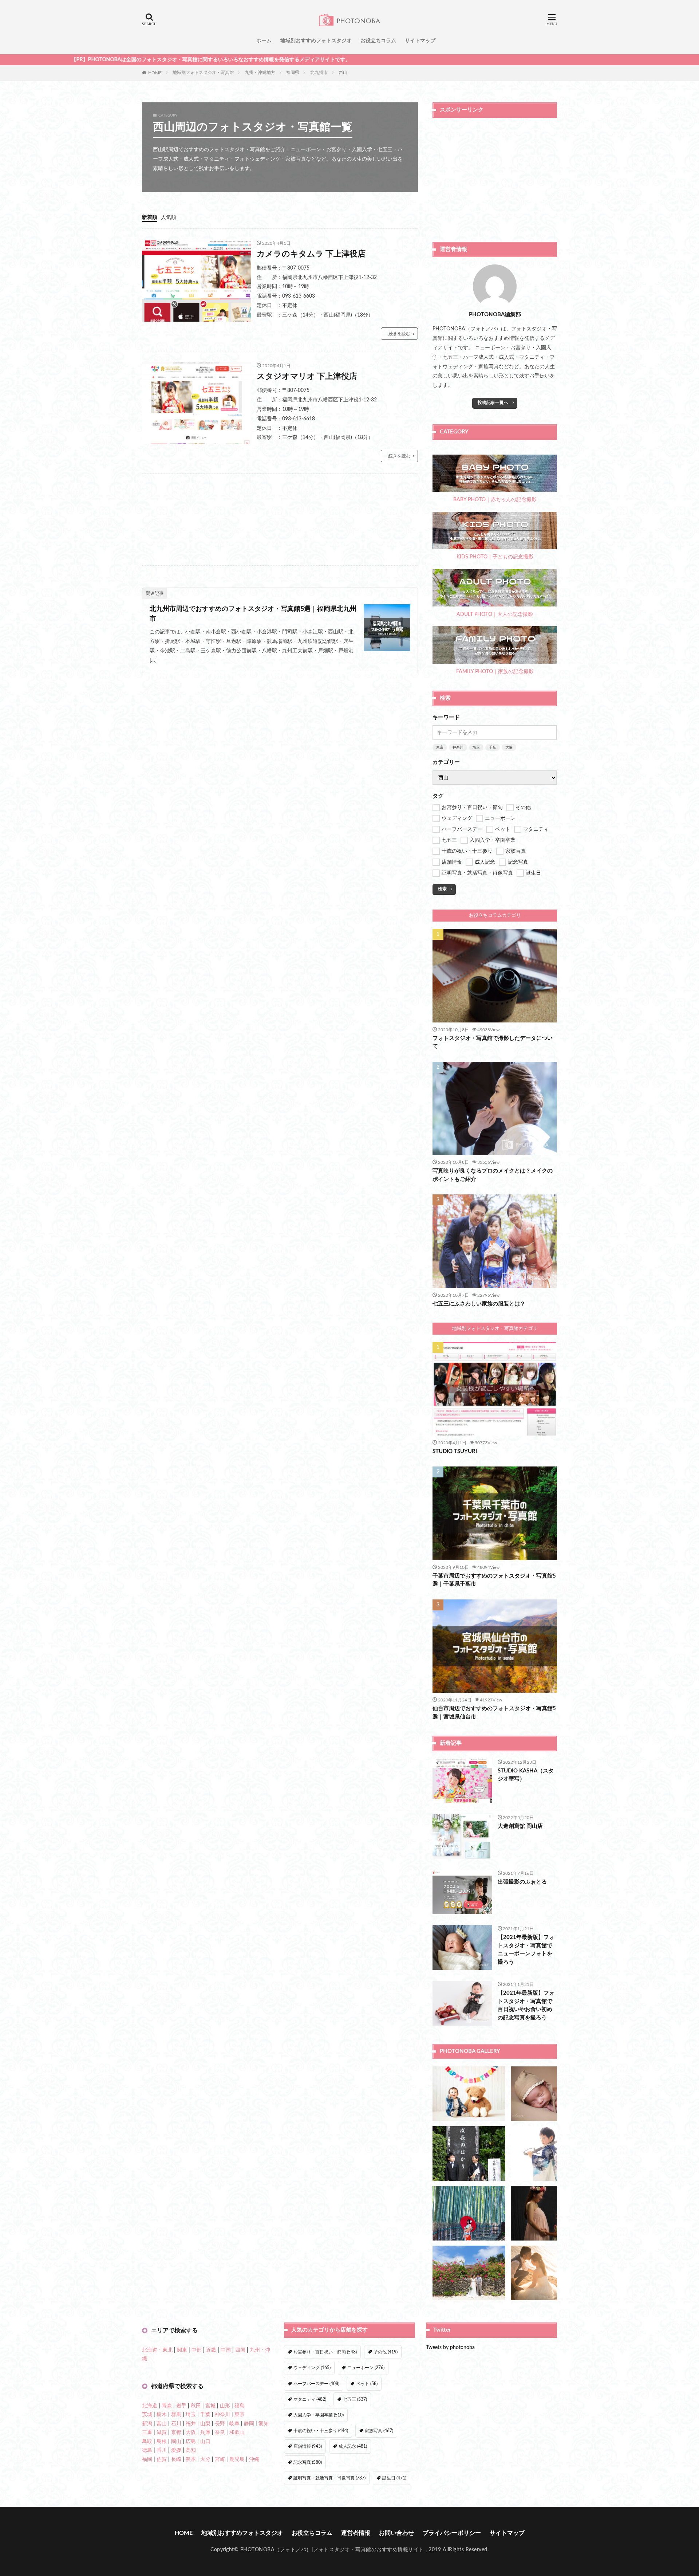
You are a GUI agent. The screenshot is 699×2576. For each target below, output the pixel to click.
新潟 (147, 2424)
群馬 (176, 2415)
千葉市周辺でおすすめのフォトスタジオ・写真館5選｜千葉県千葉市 (494, 1580)
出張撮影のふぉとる (522, 1882)
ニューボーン (366, 2368)
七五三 (355, 2399)
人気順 (169, 217)
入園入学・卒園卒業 (319, 2415)
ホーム (264, 41)
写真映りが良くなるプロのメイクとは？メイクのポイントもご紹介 (493, 1175)
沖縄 (254, 2459)
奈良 (220, 2432)
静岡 (249, 2424)
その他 (386, 2352)
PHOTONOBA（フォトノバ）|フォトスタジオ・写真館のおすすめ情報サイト (332, 2550)
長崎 (176, 2459)
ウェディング (312, 2368)
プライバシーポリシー (452, 2533)
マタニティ (310, 2399)
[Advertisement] (280, 519)
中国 (226, 2350)
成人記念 (353, 2446)
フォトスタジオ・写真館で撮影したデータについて (493, 1042)
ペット (367, 2384)
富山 (162, 2424)
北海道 (150, 2406)
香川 (162, 2450)
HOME (155, 72)
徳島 (147, 2450)
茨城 (147, 2415)
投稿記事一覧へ (493, 402)
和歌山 (237, 2432)
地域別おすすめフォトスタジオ (316, 41)
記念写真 (308, 2462)
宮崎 (220, 2459)
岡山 (176, 2442)
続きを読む (399, 334)
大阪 (509, 747)
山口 (205, 2442)
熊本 (191, 2459)
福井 (191, 2424)
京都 (176, 2432)
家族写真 (379, 2431)
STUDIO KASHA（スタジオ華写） (526, 1775)
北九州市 (319, 72)
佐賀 (162, 2459)
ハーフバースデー (316, 2384)
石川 (176, 2424)
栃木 (162, 2415)
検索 (442, 889)
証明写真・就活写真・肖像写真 (329, 2478)
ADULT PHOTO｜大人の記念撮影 (495, 614)
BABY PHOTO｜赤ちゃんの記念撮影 (495, 500)
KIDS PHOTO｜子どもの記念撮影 (495, 557)
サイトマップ (420, 41)
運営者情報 (356, 2533)
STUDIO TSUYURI (455, 1451)
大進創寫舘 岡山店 (520, 1826)
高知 (191, 2450)
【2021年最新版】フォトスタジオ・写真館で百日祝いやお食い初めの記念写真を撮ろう (526, 2005)
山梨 (205, 2424)
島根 (162, 2442)
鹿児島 (237, 2459)
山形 (225, 2406)
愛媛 (176, 2450)
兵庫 (205, 2432)
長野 (220, 2424)
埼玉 (476, 747)
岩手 (181, 2406)
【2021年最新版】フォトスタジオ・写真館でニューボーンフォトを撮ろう (526, 1950)
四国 (240, 2350)
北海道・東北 (157, 2350)
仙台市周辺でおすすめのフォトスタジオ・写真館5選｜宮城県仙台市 (494, 1713)
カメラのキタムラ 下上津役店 (311, 254)
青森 (167, 2406)
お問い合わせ (396, 2533)
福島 (240, 2406)
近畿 (211, 2350)
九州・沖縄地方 (260, 72)
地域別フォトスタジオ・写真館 (203, 72)
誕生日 (394, 2478)
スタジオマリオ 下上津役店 (307, 376)
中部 (197, 2350)
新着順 (150, 217)
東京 (440, 747)
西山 (343, 72)
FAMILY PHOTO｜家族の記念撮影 (495, 672)
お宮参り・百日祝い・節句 (325, 2352)
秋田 (196, 2406)
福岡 (147, 2459)
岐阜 (234, 2424)
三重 (147, 2432)
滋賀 (162, 2432)
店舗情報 (308, 2446)
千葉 (493, 747)
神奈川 (458, 747)
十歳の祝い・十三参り (321, 2431)
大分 (205, 2459)
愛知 (264, 2424)
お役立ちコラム (378, 41)
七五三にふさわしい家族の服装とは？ (479, 1304)
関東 (182, 2350)
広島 (191, 2442)
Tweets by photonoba (450, 2348)
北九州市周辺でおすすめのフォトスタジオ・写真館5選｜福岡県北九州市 (253, 614)
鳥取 (147, 2442)
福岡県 (293, 72)
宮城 (210, 2406)
